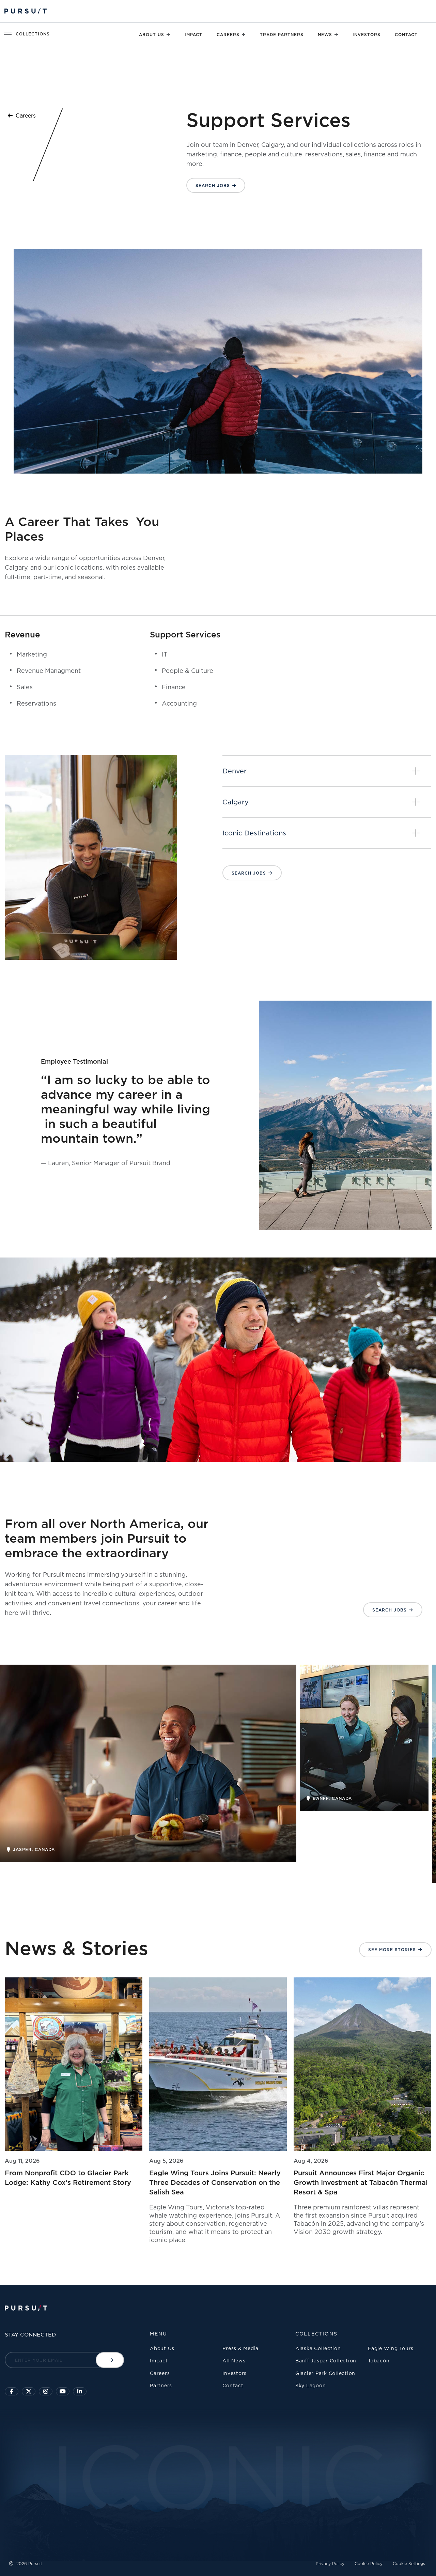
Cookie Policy (369, 2564)
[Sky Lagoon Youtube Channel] (63, 2391)
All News (234, 2361)
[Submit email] (110, 2360)
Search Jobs (213, 186)
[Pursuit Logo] (26, 11)
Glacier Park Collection (325, 2373)
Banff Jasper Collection (326, 2361)
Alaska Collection (318, 2348)
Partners (161, 2385)
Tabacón (379, 2361)
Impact (193, 35)
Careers (228, 35)
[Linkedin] (80, 2391)
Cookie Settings (409, 2564)
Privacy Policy (330, 2564)
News (325, 35)
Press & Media (240, 2348)
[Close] (168, 34)
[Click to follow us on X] (29, 2391)
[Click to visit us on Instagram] (46, 2391)
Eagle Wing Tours (391, 2348)
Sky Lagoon (311, 2385)
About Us (152, 35)
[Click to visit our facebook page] (12, 2391)
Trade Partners (282, 35)
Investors (367, 35)
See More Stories (392, 1950)
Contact (406, 35)
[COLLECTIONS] (9, 33)
